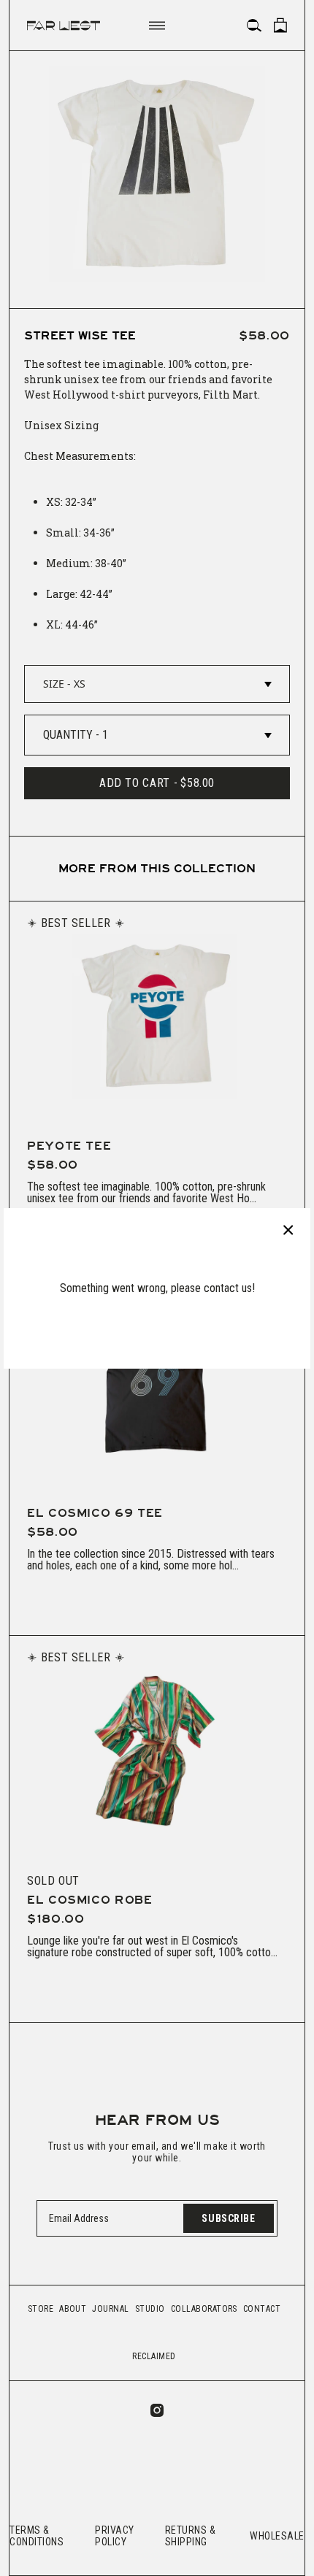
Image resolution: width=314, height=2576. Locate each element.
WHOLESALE (277, 2536)
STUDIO (150, 2309)
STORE (41, 2309)
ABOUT (73, 2309)
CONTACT (262, 2309)
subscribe (228, 2218)
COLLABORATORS (204, 2309)
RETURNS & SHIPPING (191, 2536)
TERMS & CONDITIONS (37, 2536)
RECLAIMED (154, 2356)
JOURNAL (110, 2309)
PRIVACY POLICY (115, 2536)
